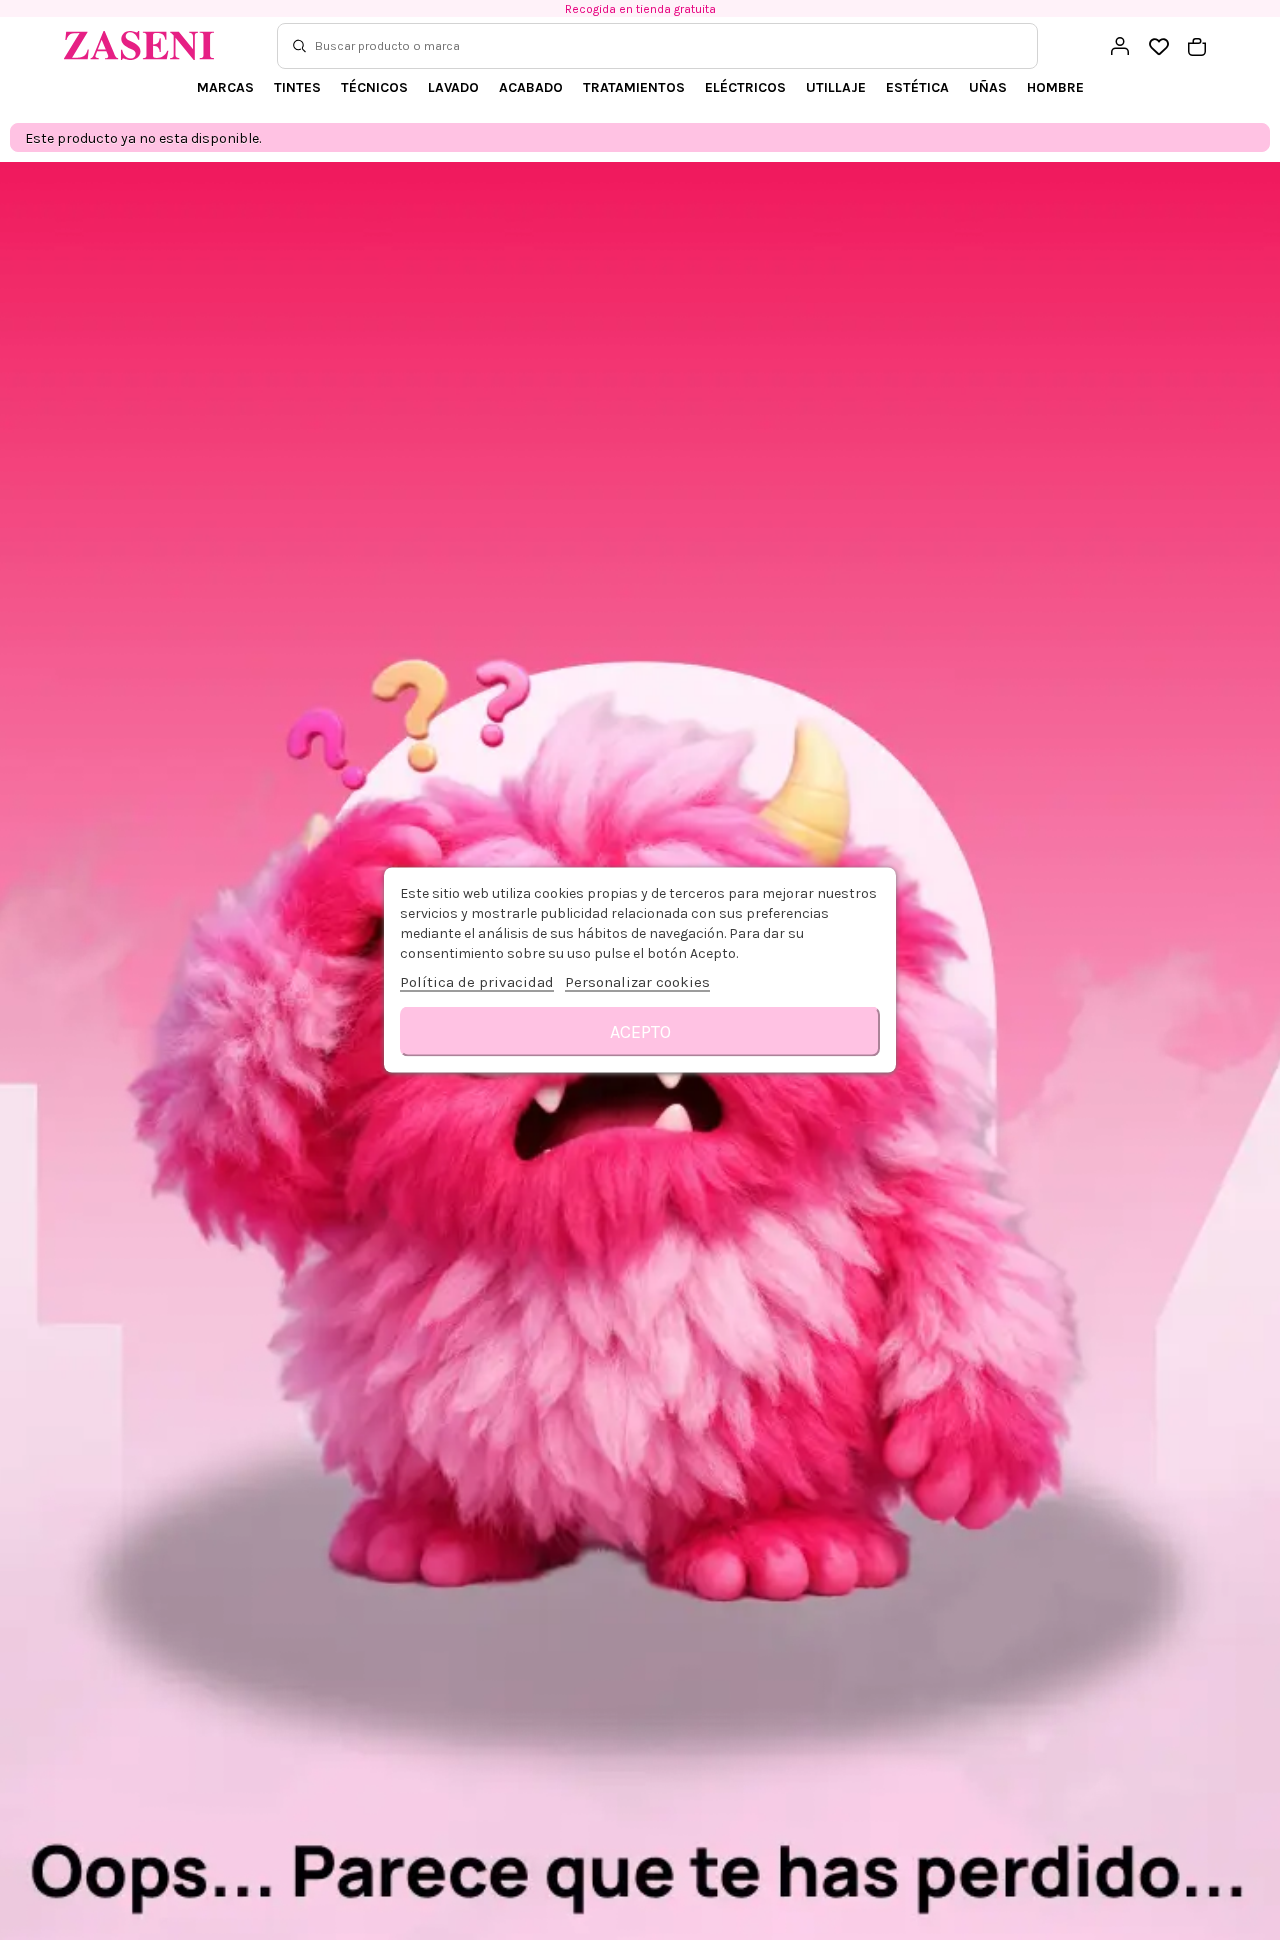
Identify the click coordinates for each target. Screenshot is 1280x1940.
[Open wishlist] (1158, 47)
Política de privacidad (477, 982)
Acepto (640, 1032)
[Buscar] (299, 46)
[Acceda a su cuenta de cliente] (1120, 46)
